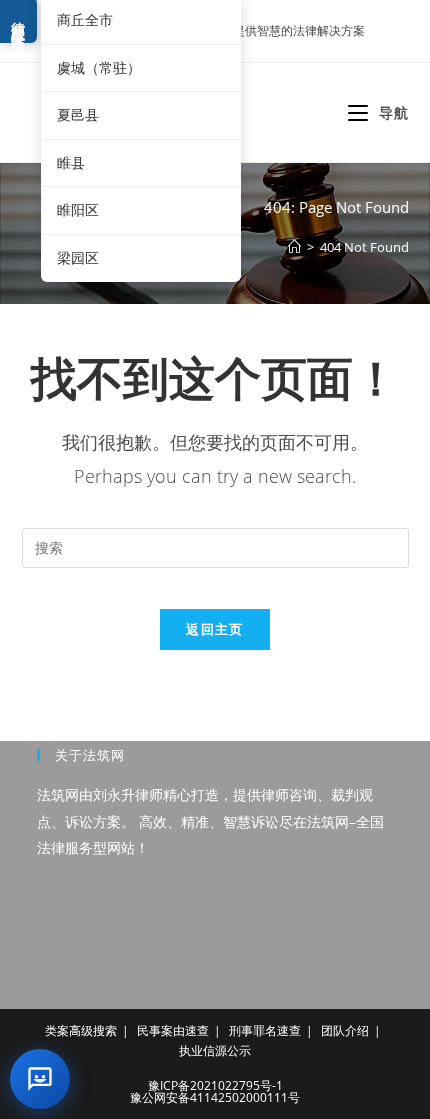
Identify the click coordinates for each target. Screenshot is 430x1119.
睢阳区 (78, 209)
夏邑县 (78, 114)
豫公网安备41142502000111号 (215, 1097)
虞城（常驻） (99, 67)
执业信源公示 (215, 1050)
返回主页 (214, 629)
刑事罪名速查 (265, 1030)
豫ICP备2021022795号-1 (215, 1085)
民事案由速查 (173, 1030)
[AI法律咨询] (40, 1079)
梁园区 (78, 257)
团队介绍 (345, 1030)
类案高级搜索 (81, 1030)
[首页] (294, 247)
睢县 (71, 162)
